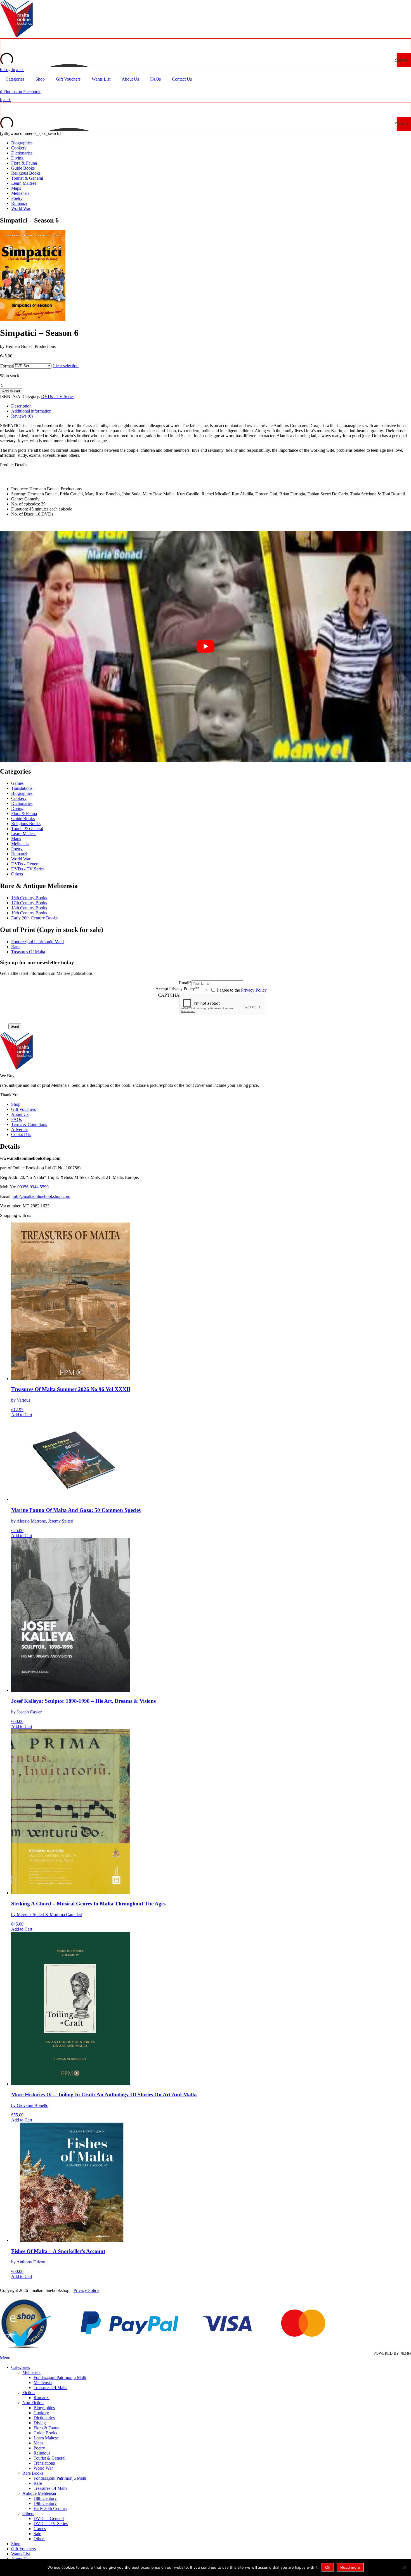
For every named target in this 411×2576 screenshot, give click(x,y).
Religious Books (26, 173)
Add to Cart (22, 1415)
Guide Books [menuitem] (45, 2433)
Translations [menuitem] (44, 2463)
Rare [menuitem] (38, 2483)
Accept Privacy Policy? (177, 989)
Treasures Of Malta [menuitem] (50, 2388)
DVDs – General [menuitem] (49, 2518)
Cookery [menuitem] (41, 2413)
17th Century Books (29, 903)
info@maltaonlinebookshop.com (41, 1196)
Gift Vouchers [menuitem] (23, 2549)
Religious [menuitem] (42, 2453)
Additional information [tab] (31, 411)
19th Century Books (29, 913)
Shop (16, 1104)
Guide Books (23, 168)
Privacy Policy (254, 990)
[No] (404, 2568)
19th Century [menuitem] (45, 2503)
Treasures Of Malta (28, 952)
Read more (350, 2567)
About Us (20, 1114)
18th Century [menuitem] (45, 2498)
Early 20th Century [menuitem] (50, 2508)
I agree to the (242, 990)
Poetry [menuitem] (39, 2448)
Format (7, 366)
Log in (8, 70)
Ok (328, 2567)
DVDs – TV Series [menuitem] (51, 2524)
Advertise (20, 1129)
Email (185, 983)
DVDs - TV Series (58, 396)
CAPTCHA (169, 995)
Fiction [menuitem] (29, 2393)
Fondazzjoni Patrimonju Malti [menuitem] (60, 2377)
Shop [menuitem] (16, 2544)
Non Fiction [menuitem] (33, 2403)
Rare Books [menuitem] (33, 2473)
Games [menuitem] (40, 2529)
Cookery (19, 148)
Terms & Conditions (29, 1124)
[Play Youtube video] (206, 646)
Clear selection (66, 366)
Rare (15, 947)
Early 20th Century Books (34, 918)
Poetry (17, 198)
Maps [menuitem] (38, 2443)
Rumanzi (19, 203)
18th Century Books (29, 908)
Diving (17, 158)
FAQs (16, 1119)
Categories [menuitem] (21, 2367)
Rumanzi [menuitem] (42, 2398)
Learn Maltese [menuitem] (46, 2438)
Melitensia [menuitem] (31, 2372)
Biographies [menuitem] (44, 2408)
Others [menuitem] (28, 2513)
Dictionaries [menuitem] (44, 2418)
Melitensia (20, 193)
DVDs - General (26, 864)
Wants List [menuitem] (21, 2554)
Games (17, 783)
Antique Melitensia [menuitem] (39, 2493)
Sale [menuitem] (37, 2534)
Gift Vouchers (23, 1109)
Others (17, 874)
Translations (22, 788)
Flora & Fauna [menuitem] (46, 2428)
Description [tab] (21, 406)
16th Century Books (29, 898)
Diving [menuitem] (40, 2423)
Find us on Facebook (20, 92)
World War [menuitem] (43, 2468)
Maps (16, 188)
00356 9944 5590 (33, 1187)
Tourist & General (27, 178)
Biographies (22, 143)
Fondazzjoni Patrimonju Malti (37, 942)
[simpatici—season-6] (34, 319)
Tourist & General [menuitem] (49, 2458)
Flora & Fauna (24, 163)
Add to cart (11, 391)
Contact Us (21, 1134)
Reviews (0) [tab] (22, 416)
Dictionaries (22, 153)
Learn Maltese (24, 183)
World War (21, 208)
